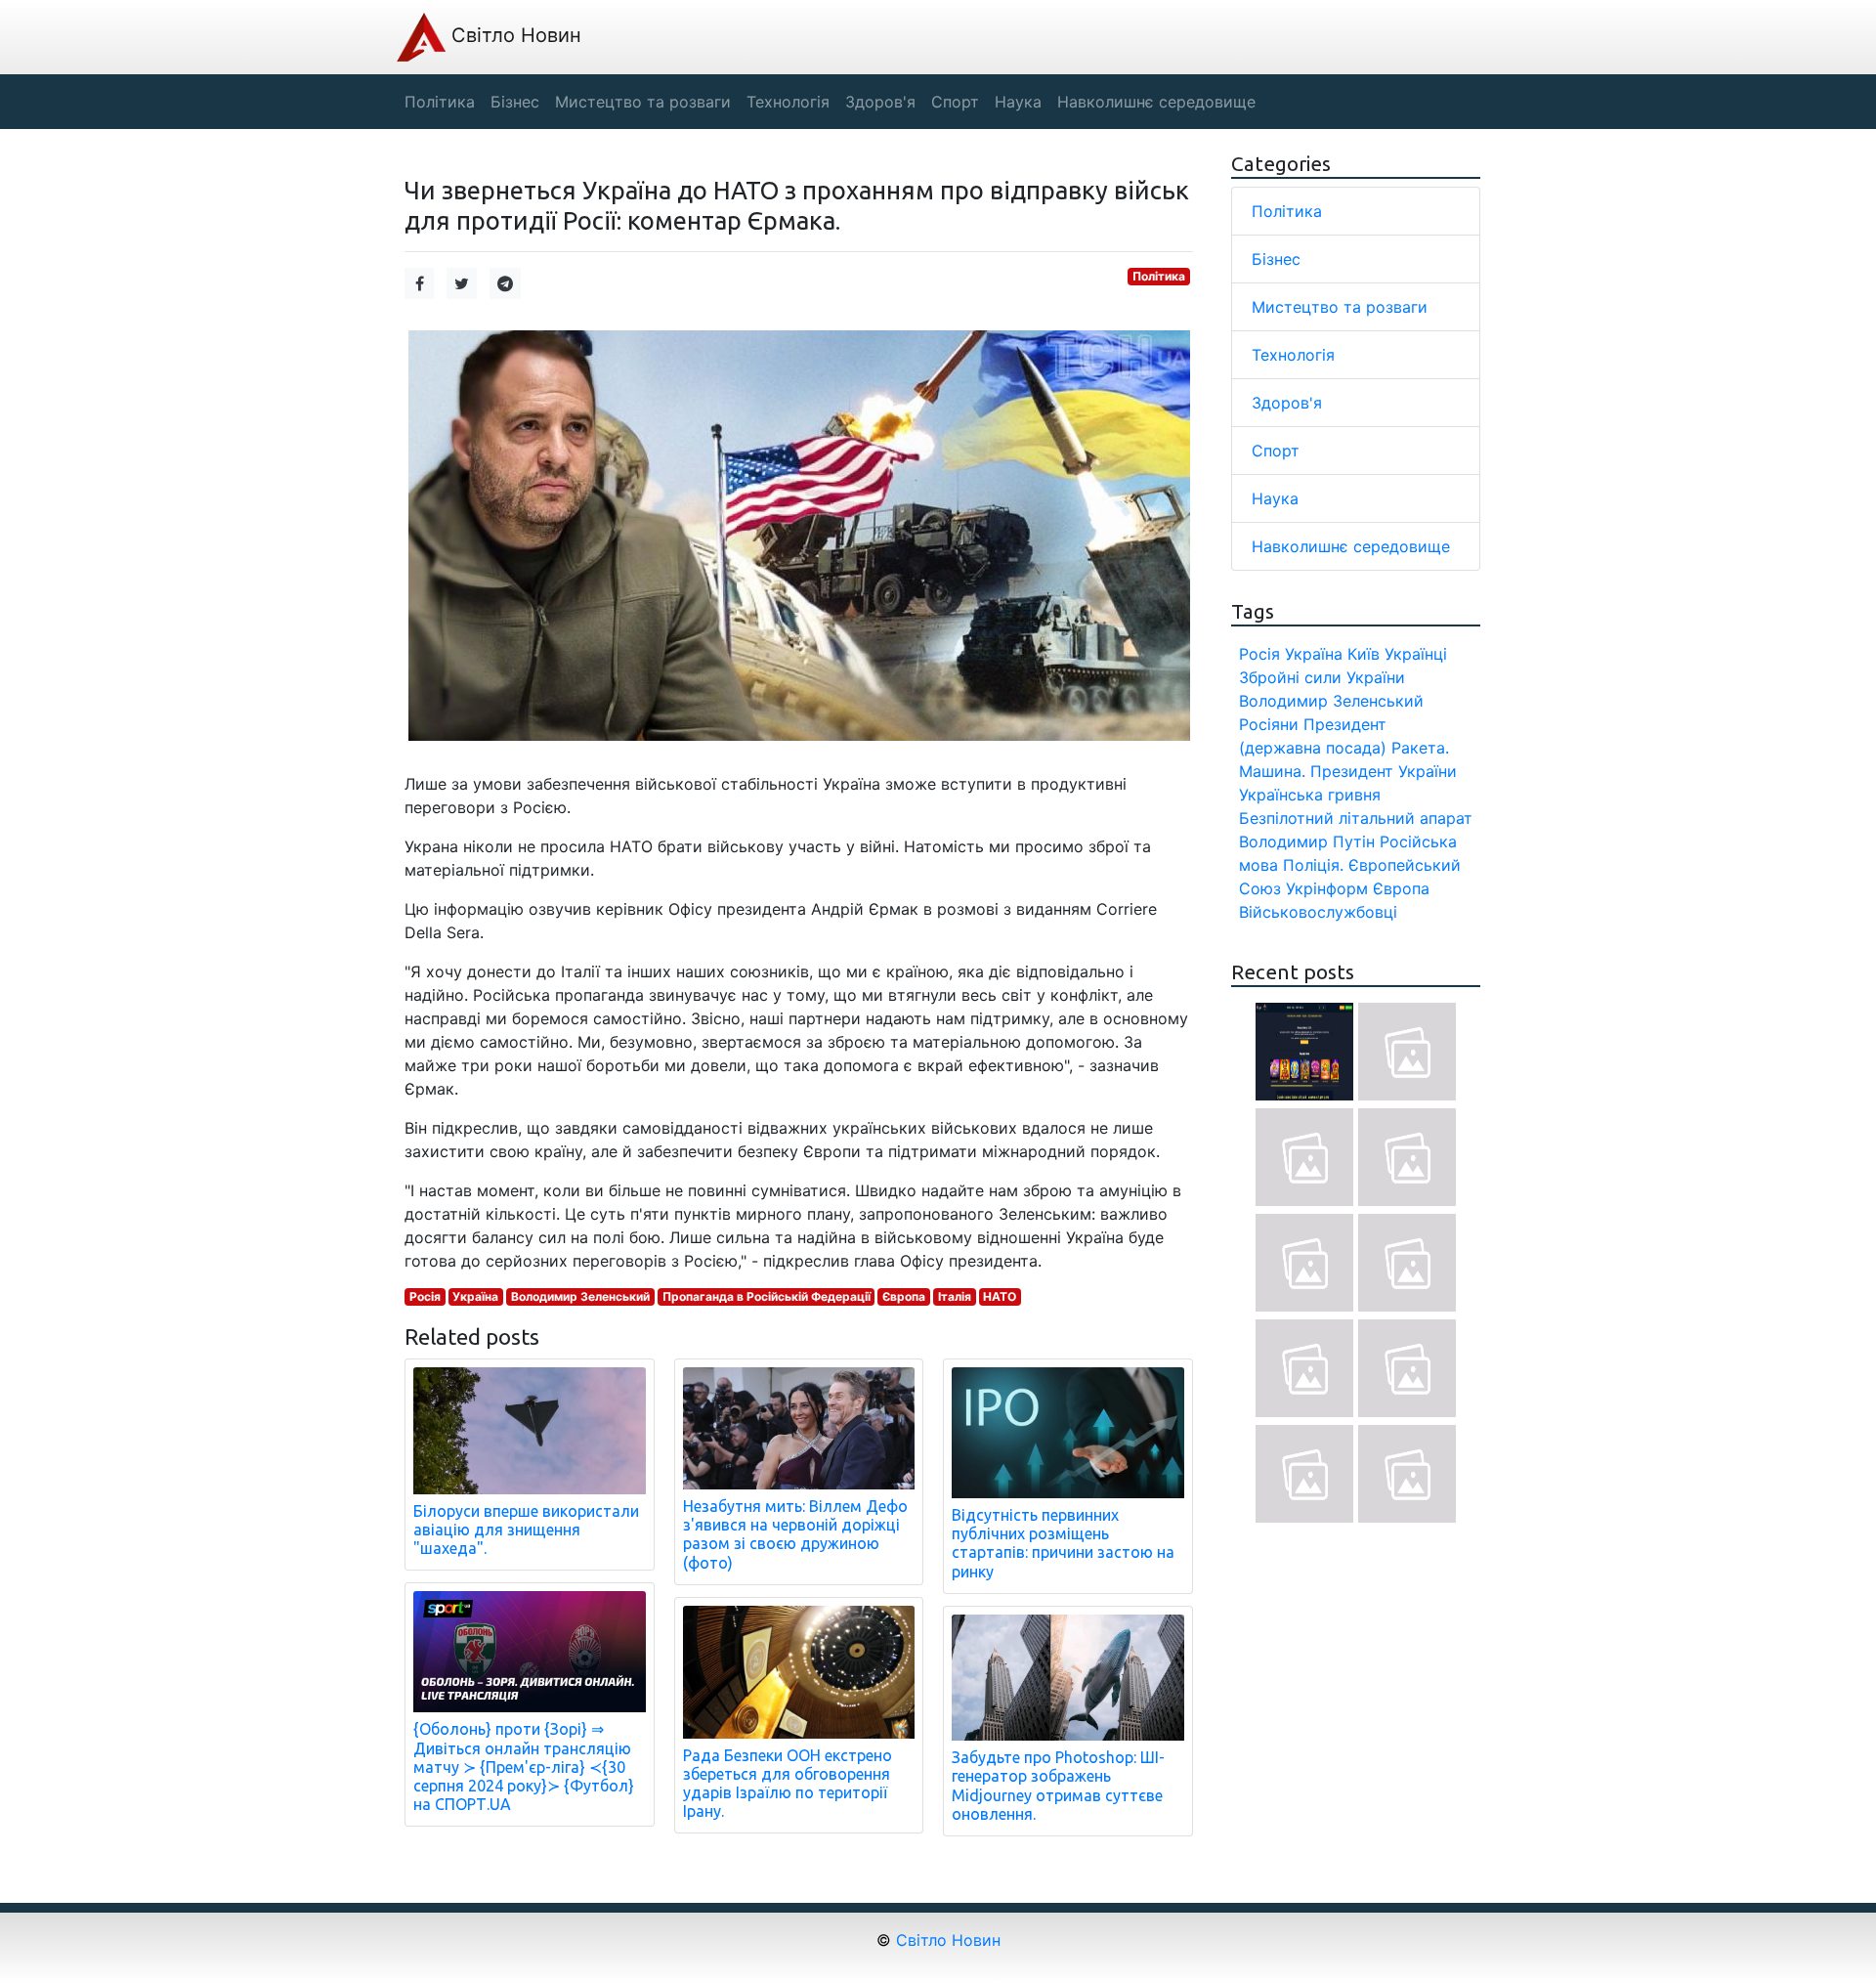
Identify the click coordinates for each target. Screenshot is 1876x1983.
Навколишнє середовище (1351, 546)
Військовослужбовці (1318, 912)
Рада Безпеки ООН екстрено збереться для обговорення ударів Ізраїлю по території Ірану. (788, 1784)
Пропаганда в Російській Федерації (767, 1296)
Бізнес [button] (515, 102)
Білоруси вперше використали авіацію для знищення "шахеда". (526, 1530)
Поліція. (1313, 865)
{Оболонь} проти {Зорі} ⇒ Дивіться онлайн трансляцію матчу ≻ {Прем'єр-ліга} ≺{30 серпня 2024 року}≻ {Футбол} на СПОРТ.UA (524, 1767)
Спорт (1276, 451)
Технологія (1293, 355)
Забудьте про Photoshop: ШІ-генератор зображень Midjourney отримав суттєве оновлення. (1058, 1786)
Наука (1275, 498)
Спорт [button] (955, 102)
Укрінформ (1327, 888)
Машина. (1272, 771)
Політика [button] (440, 102)
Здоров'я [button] (880, 102)
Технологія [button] (788, 102)
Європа (904, 1296)
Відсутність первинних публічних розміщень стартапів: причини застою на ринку (1063, 1543)
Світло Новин (513, 35)
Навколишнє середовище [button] (1156, 102)
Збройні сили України (1322, 677)
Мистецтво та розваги (1340, 307)
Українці (1416, 654)
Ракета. (1420, 748)
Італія (955, 1296)
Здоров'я (1287, 403)
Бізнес (1276, 259)
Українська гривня (1310, 795)
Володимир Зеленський (580, 1296)
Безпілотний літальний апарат (1356, 818)
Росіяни (1269, 724)
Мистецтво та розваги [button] (643, 102)
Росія (425, 1296)
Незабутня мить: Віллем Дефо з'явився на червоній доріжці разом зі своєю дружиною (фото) (795, 1534)
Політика (1159, 276)
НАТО (1000, 1296)
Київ (1364, 654)
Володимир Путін (1307, 841)
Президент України (1384, 771)
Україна (475, 1296)
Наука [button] (1018, 102)
